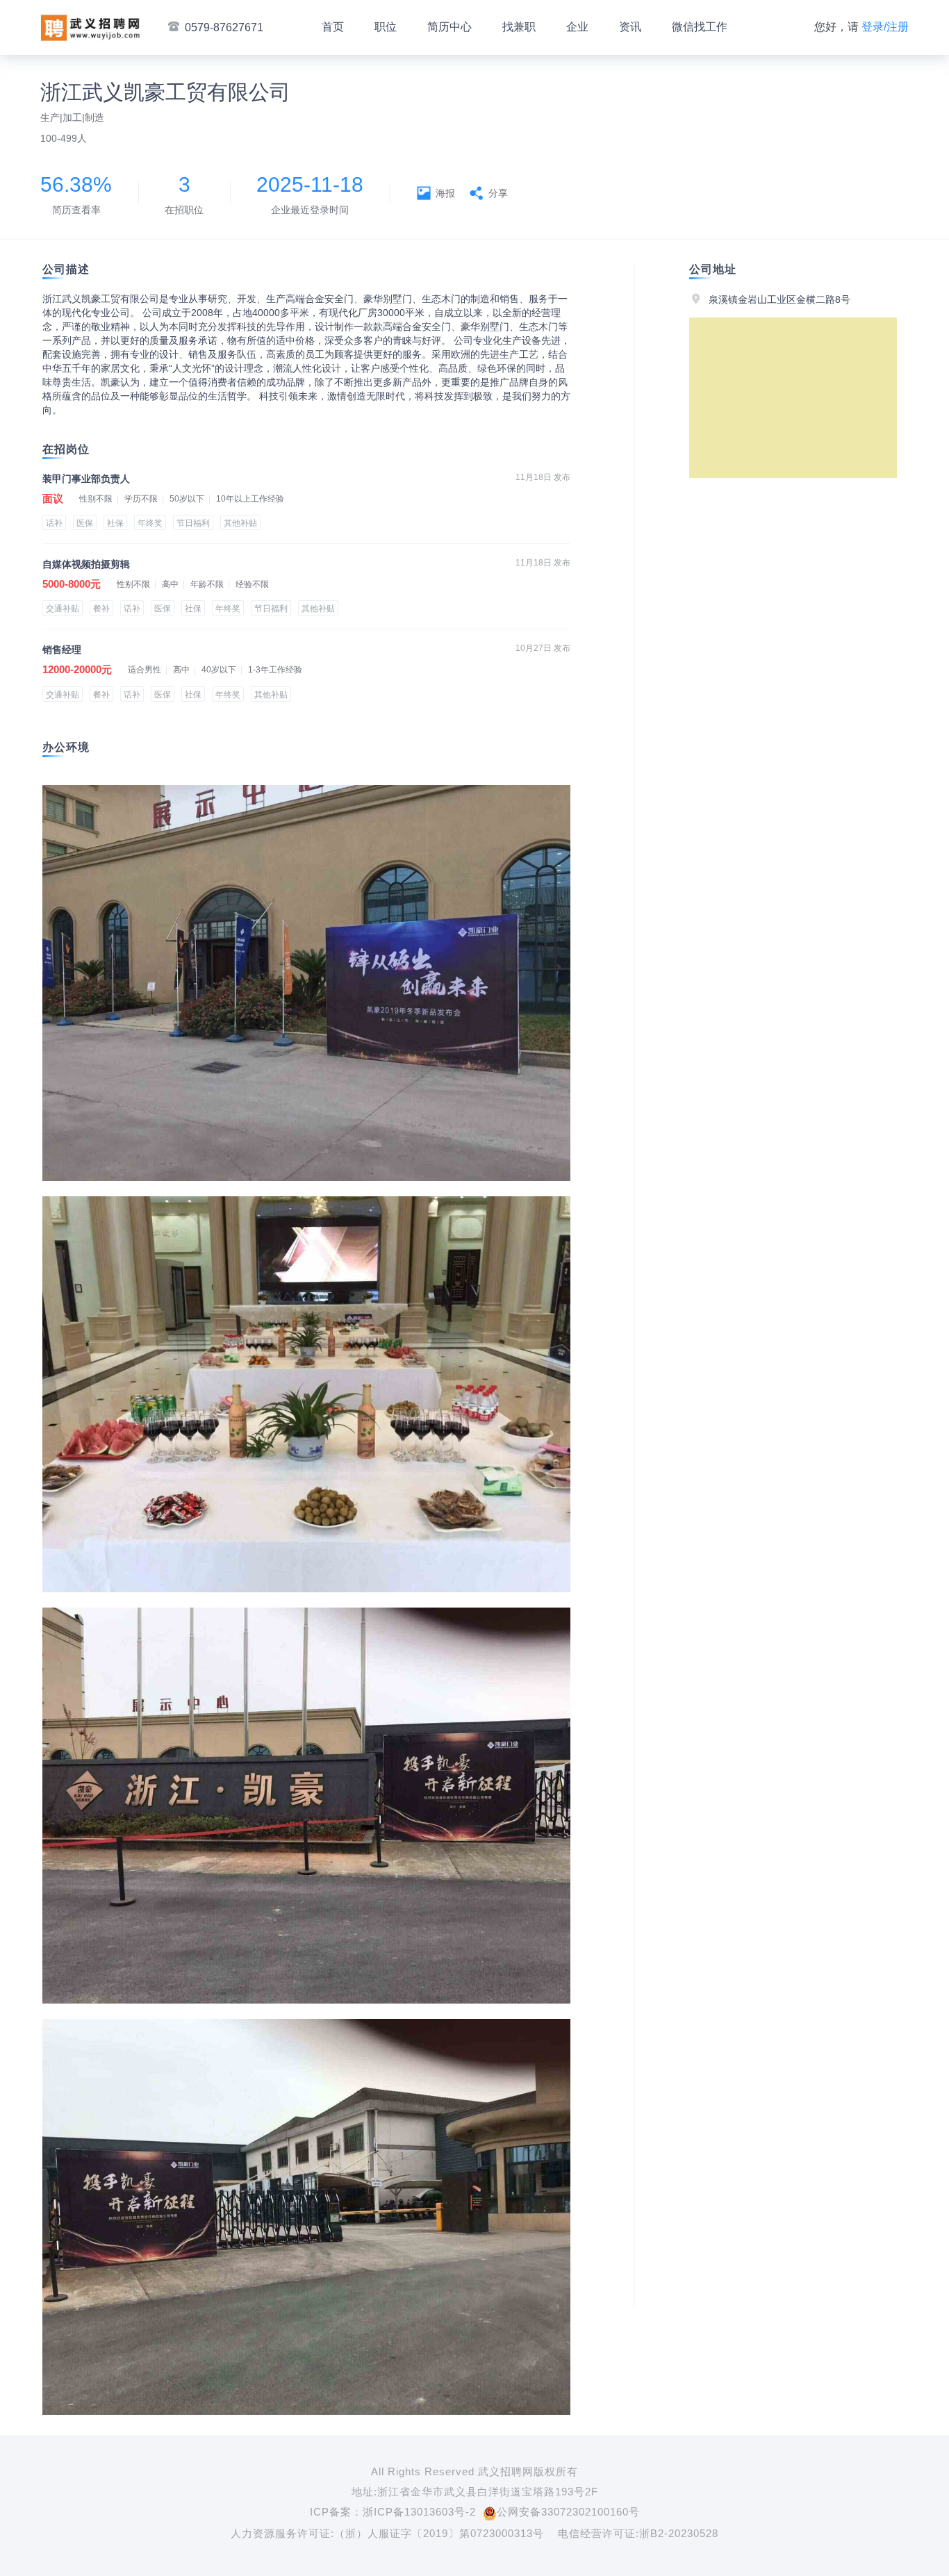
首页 (333, 27)
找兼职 (519, 27)
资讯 (630, 27)
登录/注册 (885, 27)
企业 (577, 27)
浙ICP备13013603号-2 (419, 2512)
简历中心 (449, 27)
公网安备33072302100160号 (568, 2512)
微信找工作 (700, 27)
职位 (386, 27)
